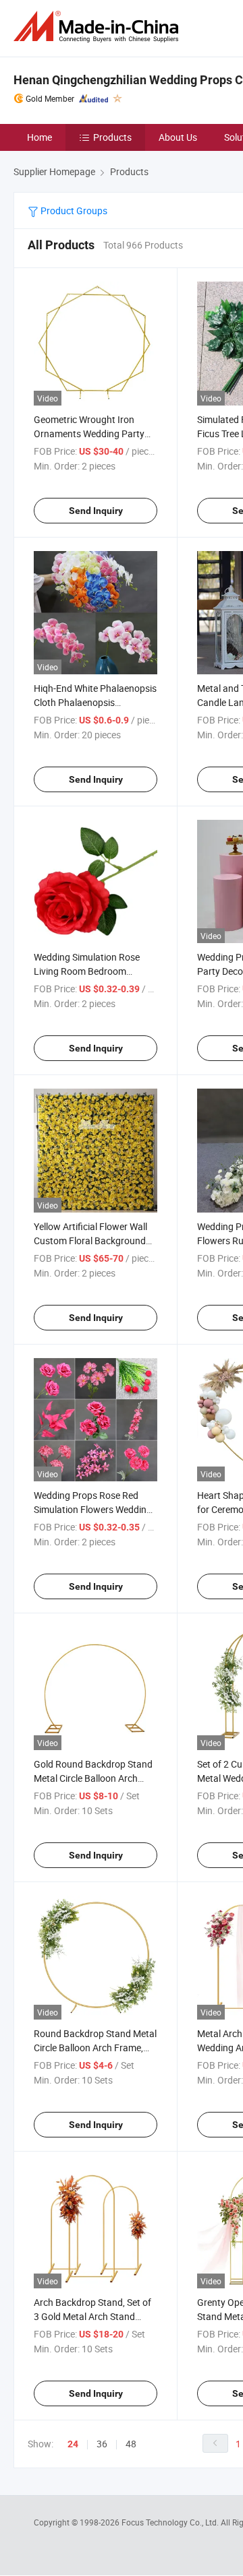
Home (39, 137)
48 (131, 2444)
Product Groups (73, 211)
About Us (178, 137)
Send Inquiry (96, 511)
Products (112, 137)
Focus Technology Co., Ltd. (171, 2522)
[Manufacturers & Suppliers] (99, 27)
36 (102, 2444)
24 (73, 2444)
